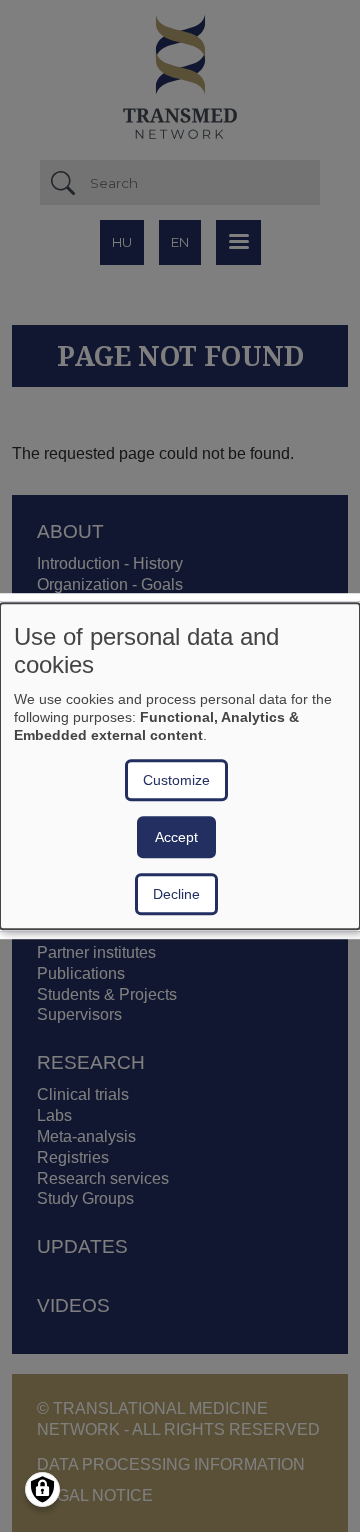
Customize (176, 780)
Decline (176, 894)
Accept (176, 837)
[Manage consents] (42, 1489)
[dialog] (180, 766)
